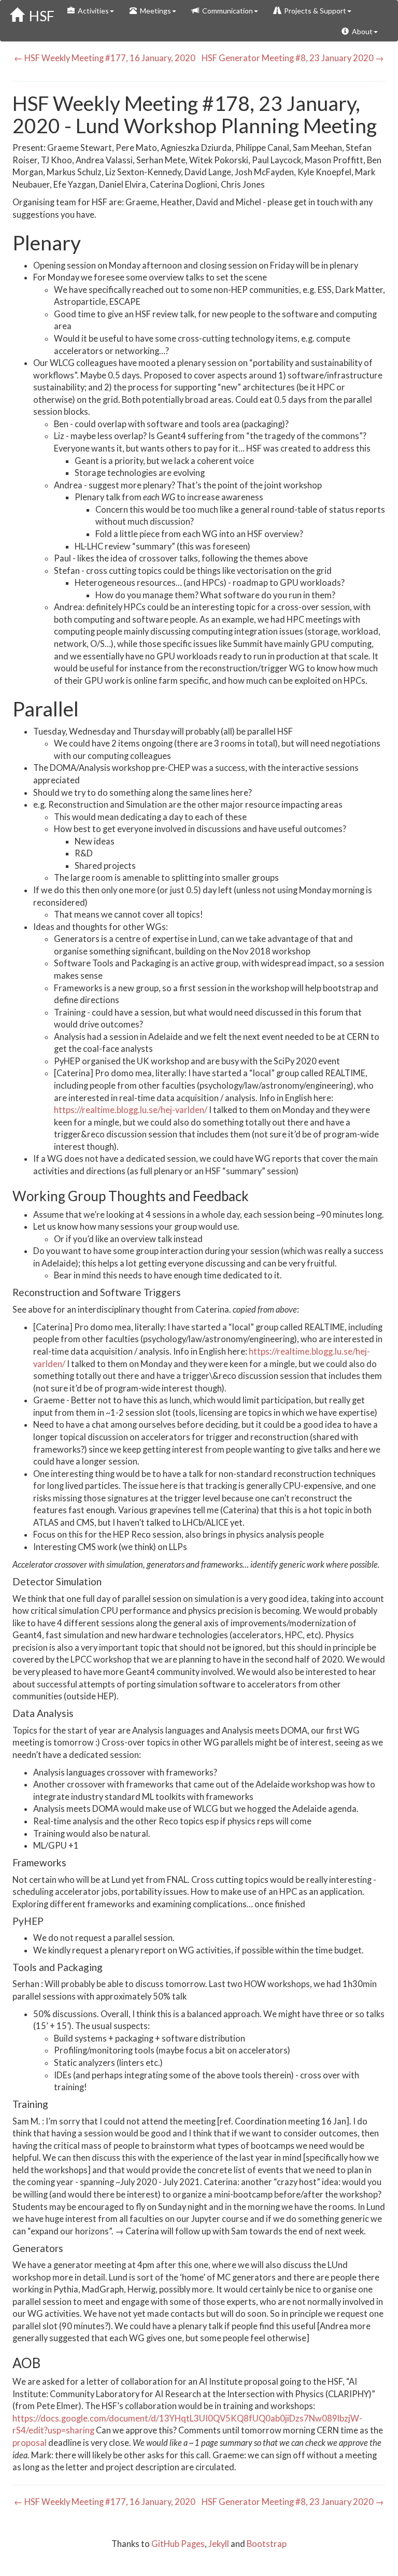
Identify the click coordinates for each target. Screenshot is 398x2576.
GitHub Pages (178, 2544)
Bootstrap (267, 2544)
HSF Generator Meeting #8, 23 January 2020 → (294, 58)
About (361, 31)
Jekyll (219, 2544)
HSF (39, 16)
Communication (226, 11)
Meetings (154, 11)
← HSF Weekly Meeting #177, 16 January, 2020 (104, 58)
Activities (92, 11)
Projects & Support (314, 11)
